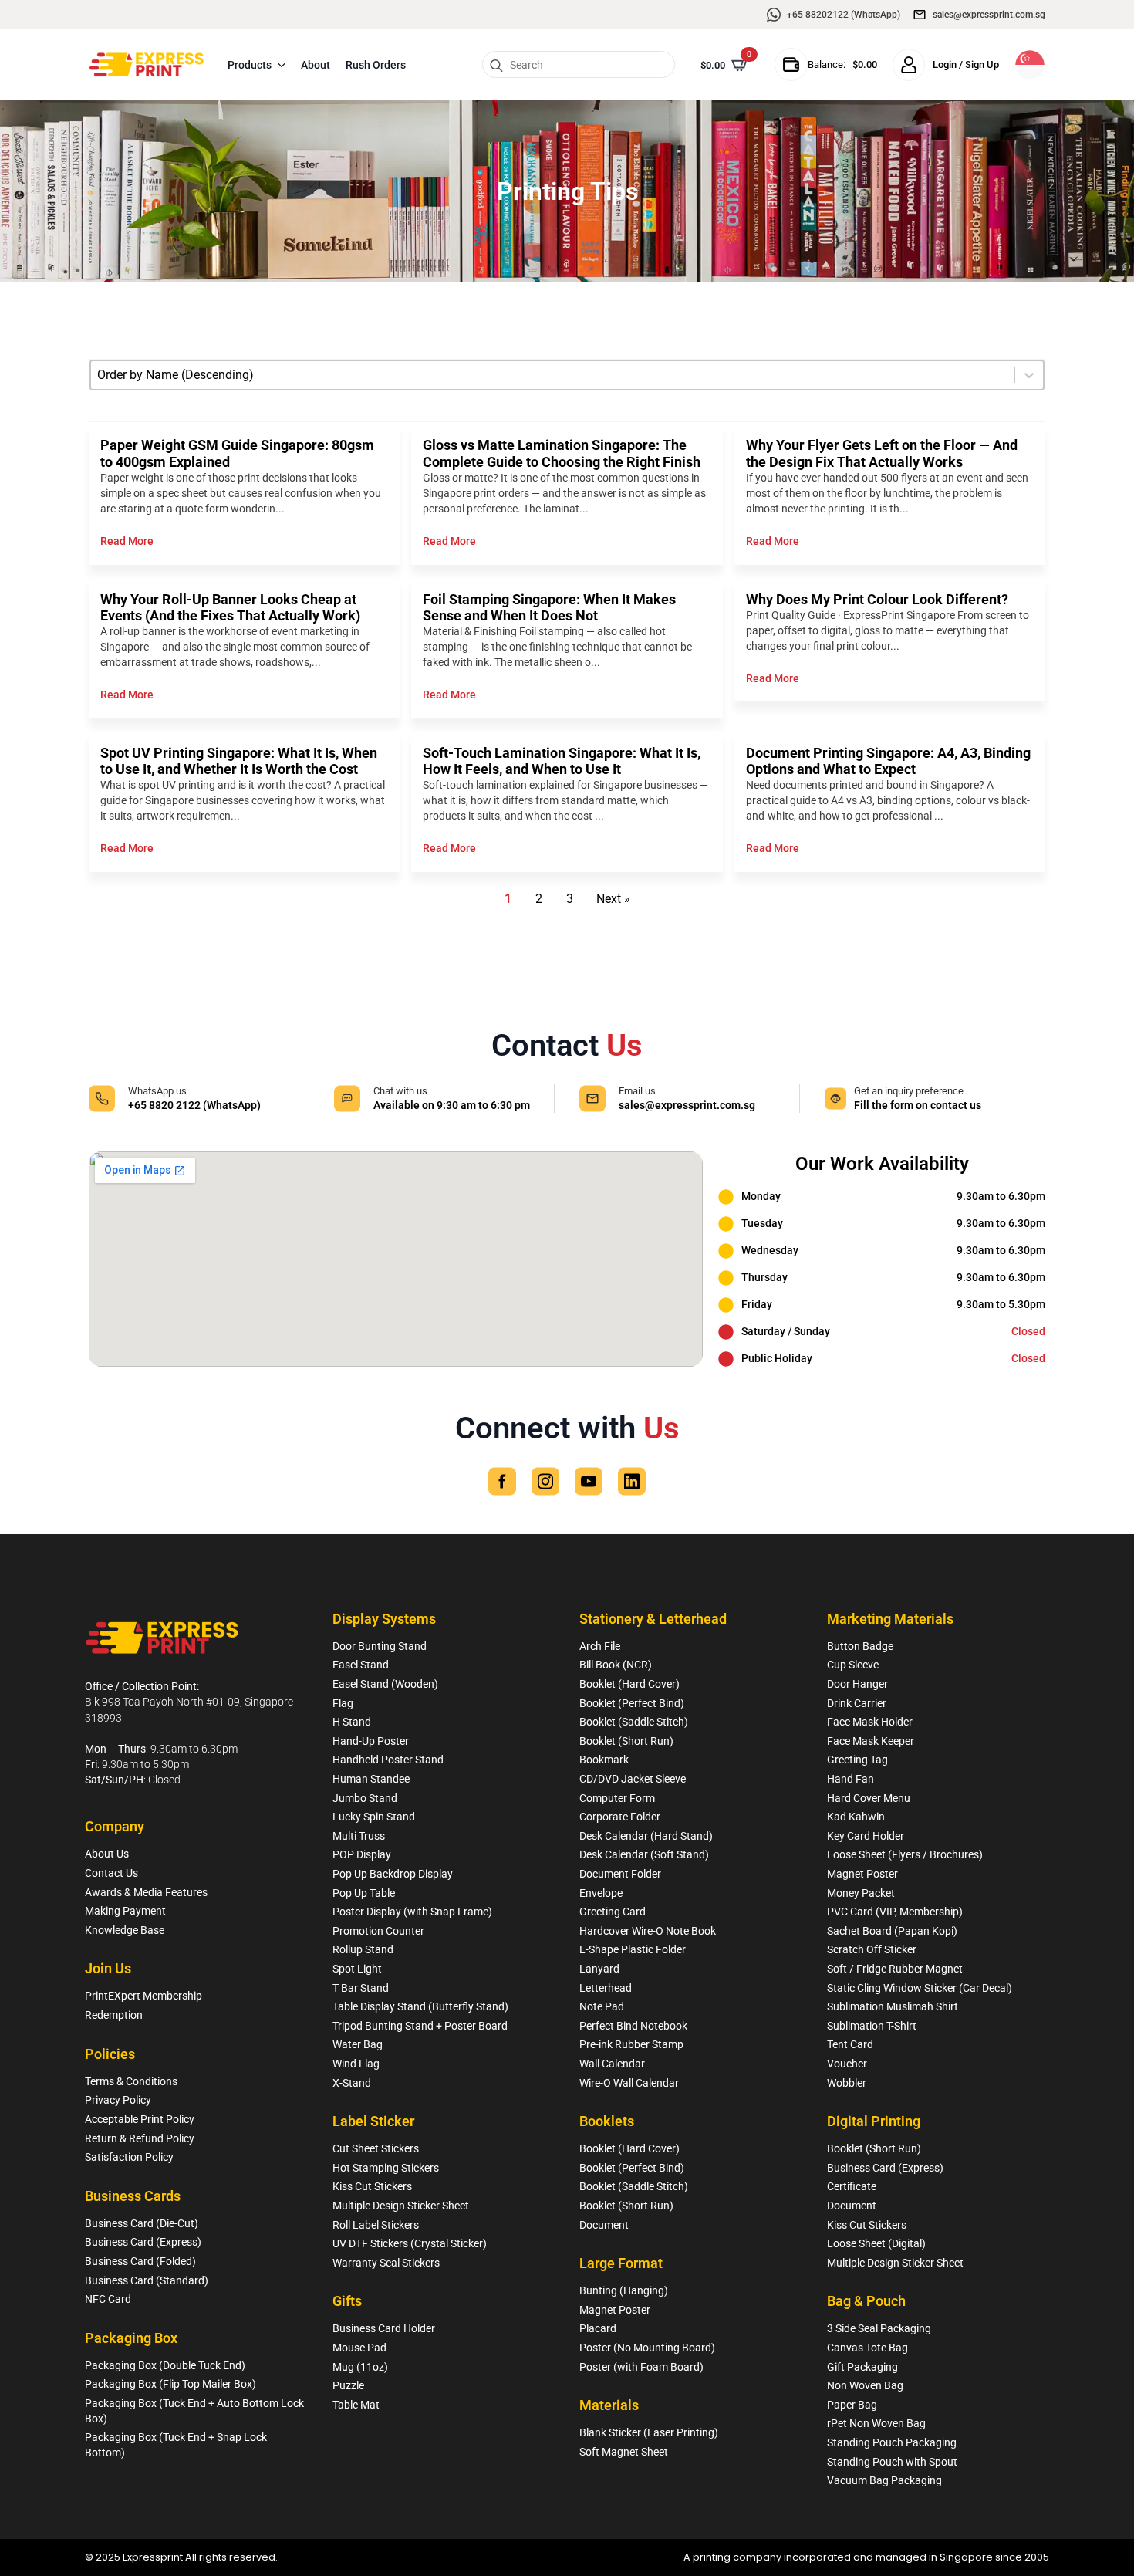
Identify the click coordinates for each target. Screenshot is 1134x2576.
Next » (613, 899)
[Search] (496, 65)
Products (250, 65)
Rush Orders (376, 65)
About (316, 65)
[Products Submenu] (282, 65)
